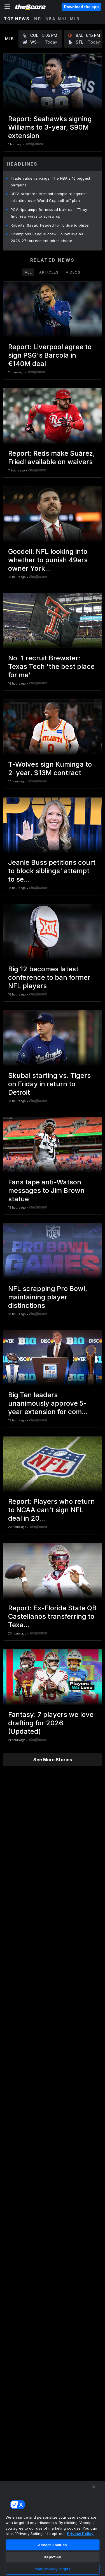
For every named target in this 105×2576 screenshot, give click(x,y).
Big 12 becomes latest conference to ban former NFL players (49, 977)
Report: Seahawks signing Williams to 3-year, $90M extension (50, 127)
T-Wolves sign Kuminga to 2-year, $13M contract (50, 768)
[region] (53, 2528)
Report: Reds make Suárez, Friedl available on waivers (52, 458)
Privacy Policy (80, 2534)
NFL (39, 19)
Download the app (81, 7)
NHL (63, 19)
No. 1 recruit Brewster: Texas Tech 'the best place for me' (51, 666)
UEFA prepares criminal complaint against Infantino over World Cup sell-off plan (49, 197)
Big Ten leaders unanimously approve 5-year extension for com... (48, 1403)
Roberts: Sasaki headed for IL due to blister (50, 225)
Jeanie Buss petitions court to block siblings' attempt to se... (52, 871)
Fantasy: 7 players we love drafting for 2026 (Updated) (51, 1723)
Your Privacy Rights (53, 2569)
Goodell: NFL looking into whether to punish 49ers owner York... (48, 560)
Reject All (52, 2557)
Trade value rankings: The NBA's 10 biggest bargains (51, 182)
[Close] (94, 2487)
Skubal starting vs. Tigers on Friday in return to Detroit (49, 1084)
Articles (49, 272)
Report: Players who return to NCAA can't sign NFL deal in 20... (52, 1510)
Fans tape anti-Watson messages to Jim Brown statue (46, 1190)
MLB (75, 19)
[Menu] (7, 7)
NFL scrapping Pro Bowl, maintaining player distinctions (48, 1297)
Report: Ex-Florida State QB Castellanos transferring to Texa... (52, 1616)
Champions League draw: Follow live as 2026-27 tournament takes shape (47, 237)
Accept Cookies (53, 2545)
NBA (51, 19)
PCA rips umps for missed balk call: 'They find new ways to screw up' (49, 213)
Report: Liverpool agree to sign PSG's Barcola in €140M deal (50, 355)
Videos (73, 272)
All (28, 272)
